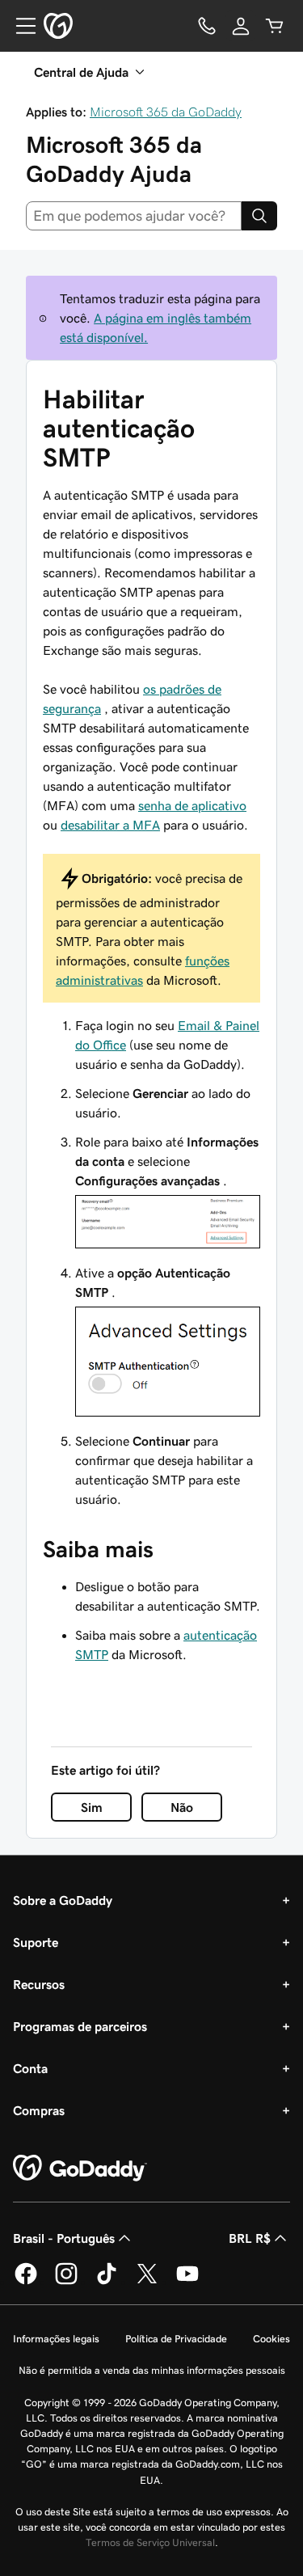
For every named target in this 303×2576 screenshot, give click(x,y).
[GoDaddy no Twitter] (147, 2282)
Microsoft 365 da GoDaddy (166, 112)
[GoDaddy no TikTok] (107, 2282)
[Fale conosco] (207, 26)
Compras (39, 2110)
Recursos (39, 1984)
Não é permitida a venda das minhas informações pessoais (152, 2370)
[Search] (259, 216)
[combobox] (134, 216)
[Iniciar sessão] (241, 26)
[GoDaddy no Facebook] (26, 2282)
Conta (30, 2068)
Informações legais (56, 2339)
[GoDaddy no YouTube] (187, 2282)
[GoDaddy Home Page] (80, 2168)
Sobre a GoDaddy (63, 1900)
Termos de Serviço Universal (150, 2542)
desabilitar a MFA (110, 825)
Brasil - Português (64, 2238)
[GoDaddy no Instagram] (66, 2282)
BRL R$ (250, 2238)
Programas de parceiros (80, 2026)
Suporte (36, 1942)
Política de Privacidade (176, 2339)
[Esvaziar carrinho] (275, 26)
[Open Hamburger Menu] (19, 26)
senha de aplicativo (192, 805)
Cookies (271, 2339)
